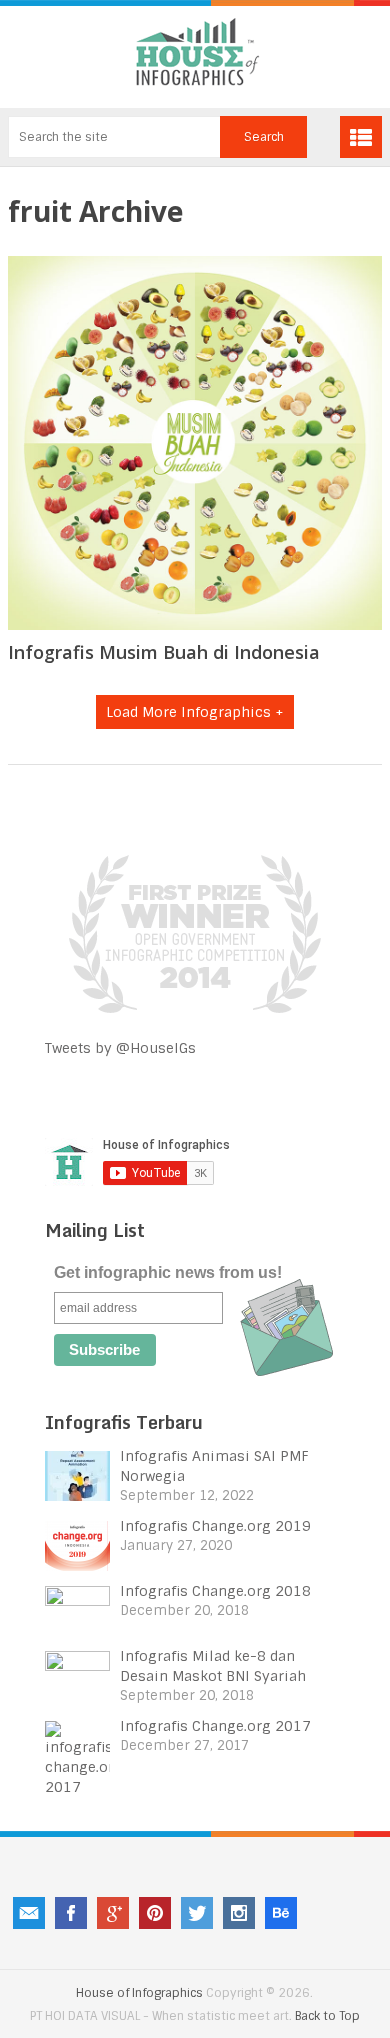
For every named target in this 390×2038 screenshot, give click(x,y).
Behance (281, 1913)
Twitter (197, 1913)
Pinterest (155, 1913)
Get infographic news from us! (168, 1272)
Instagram (239, 1913)
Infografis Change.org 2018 (215, 1591)
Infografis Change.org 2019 (215, 1526)
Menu (361, 137)
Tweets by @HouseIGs (120, 1048)
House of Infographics (139, 1993)
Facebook (71, 1913)
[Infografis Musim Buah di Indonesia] (195, 443)
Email (29, 1913)
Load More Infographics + (195, 712)
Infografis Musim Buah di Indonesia (164, 652)
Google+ (113, 1913)
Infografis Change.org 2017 (215, 1726)
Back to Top (327, 2016)
